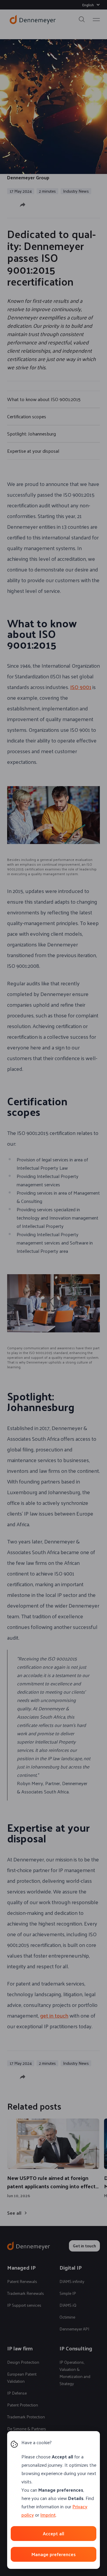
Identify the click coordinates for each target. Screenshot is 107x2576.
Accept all (53, 2533)
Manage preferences (53, 2554)
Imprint (48, 2515)
